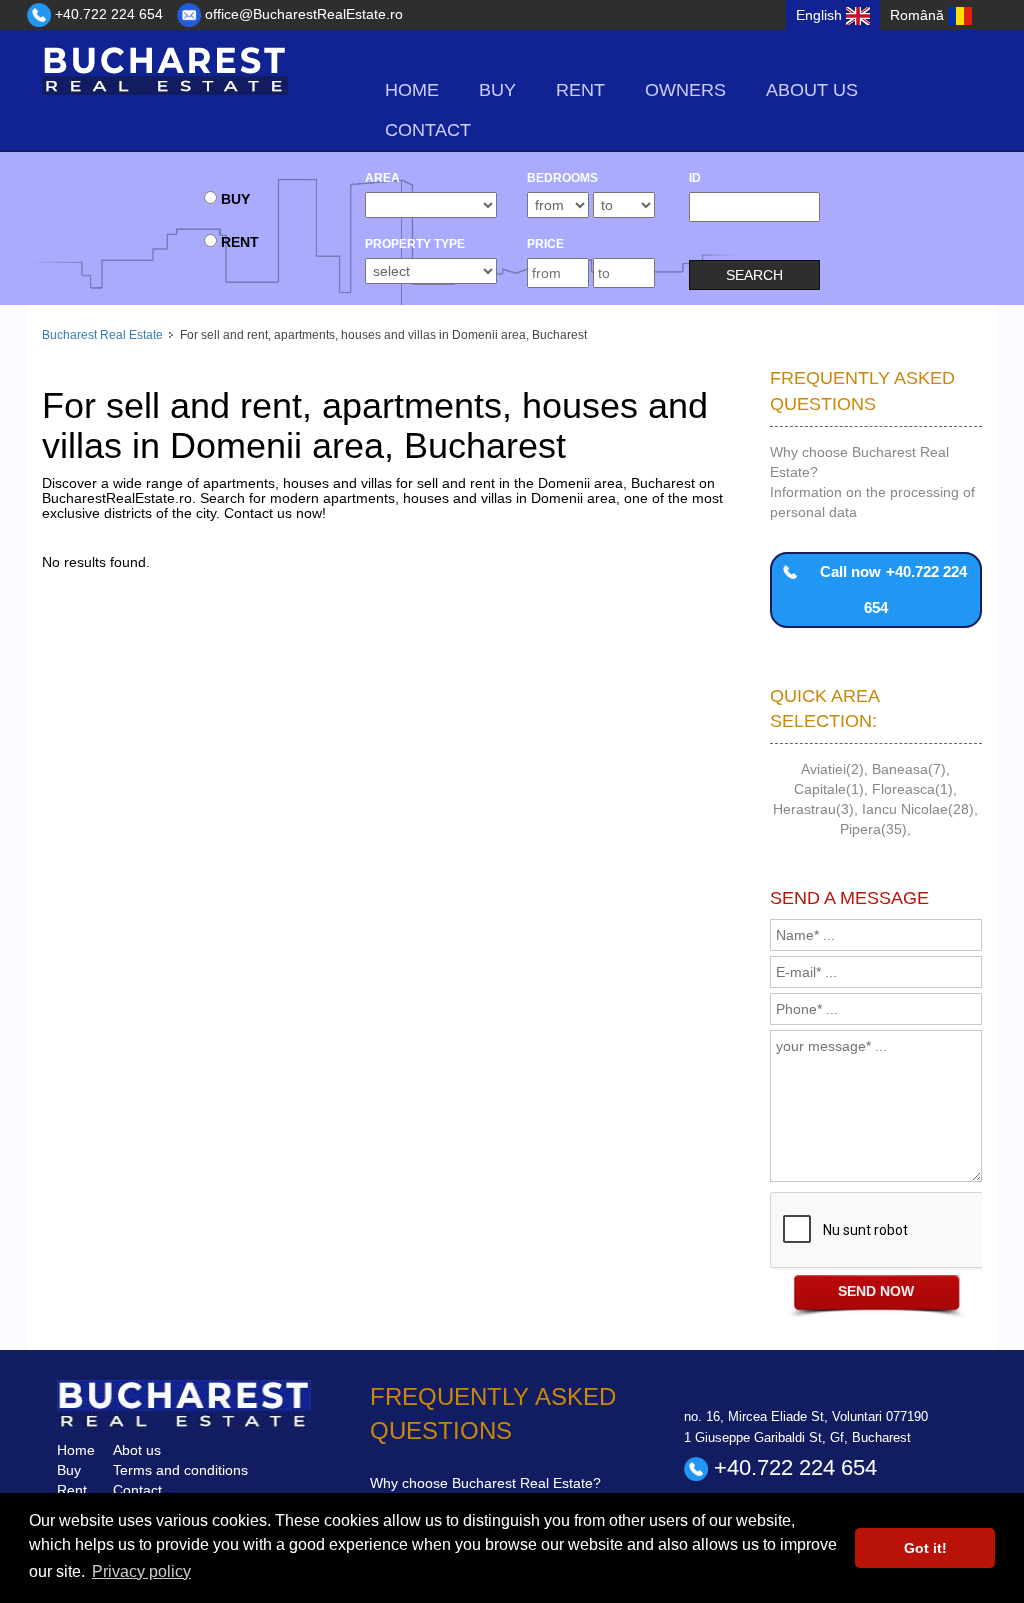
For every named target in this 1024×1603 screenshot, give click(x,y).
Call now (893, 589)
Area (382, 178)
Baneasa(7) (909, 769)
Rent (72, 1490)
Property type (415, 244)
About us (812, 90)
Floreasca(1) (912, 789)
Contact (428, 130)
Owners (685, 90)
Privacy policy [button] (141, 1571)
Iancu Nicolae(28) (918, 809)
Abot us (137, 1450)
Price (545, 244)
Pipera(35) (873, 829)
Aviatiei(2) (832, 769)
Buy (69, 1470)
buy (497, 90)
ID (695, 178)
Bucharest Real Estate (102, 335)
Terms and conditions (180, 1470)
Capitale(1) (829, 789)
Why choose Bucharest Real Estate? (485, 1483)
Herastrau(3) (813, 809)
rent (580, 90)
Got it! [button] (925, 1548)
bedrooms (562, 178)
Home (412, 90)
